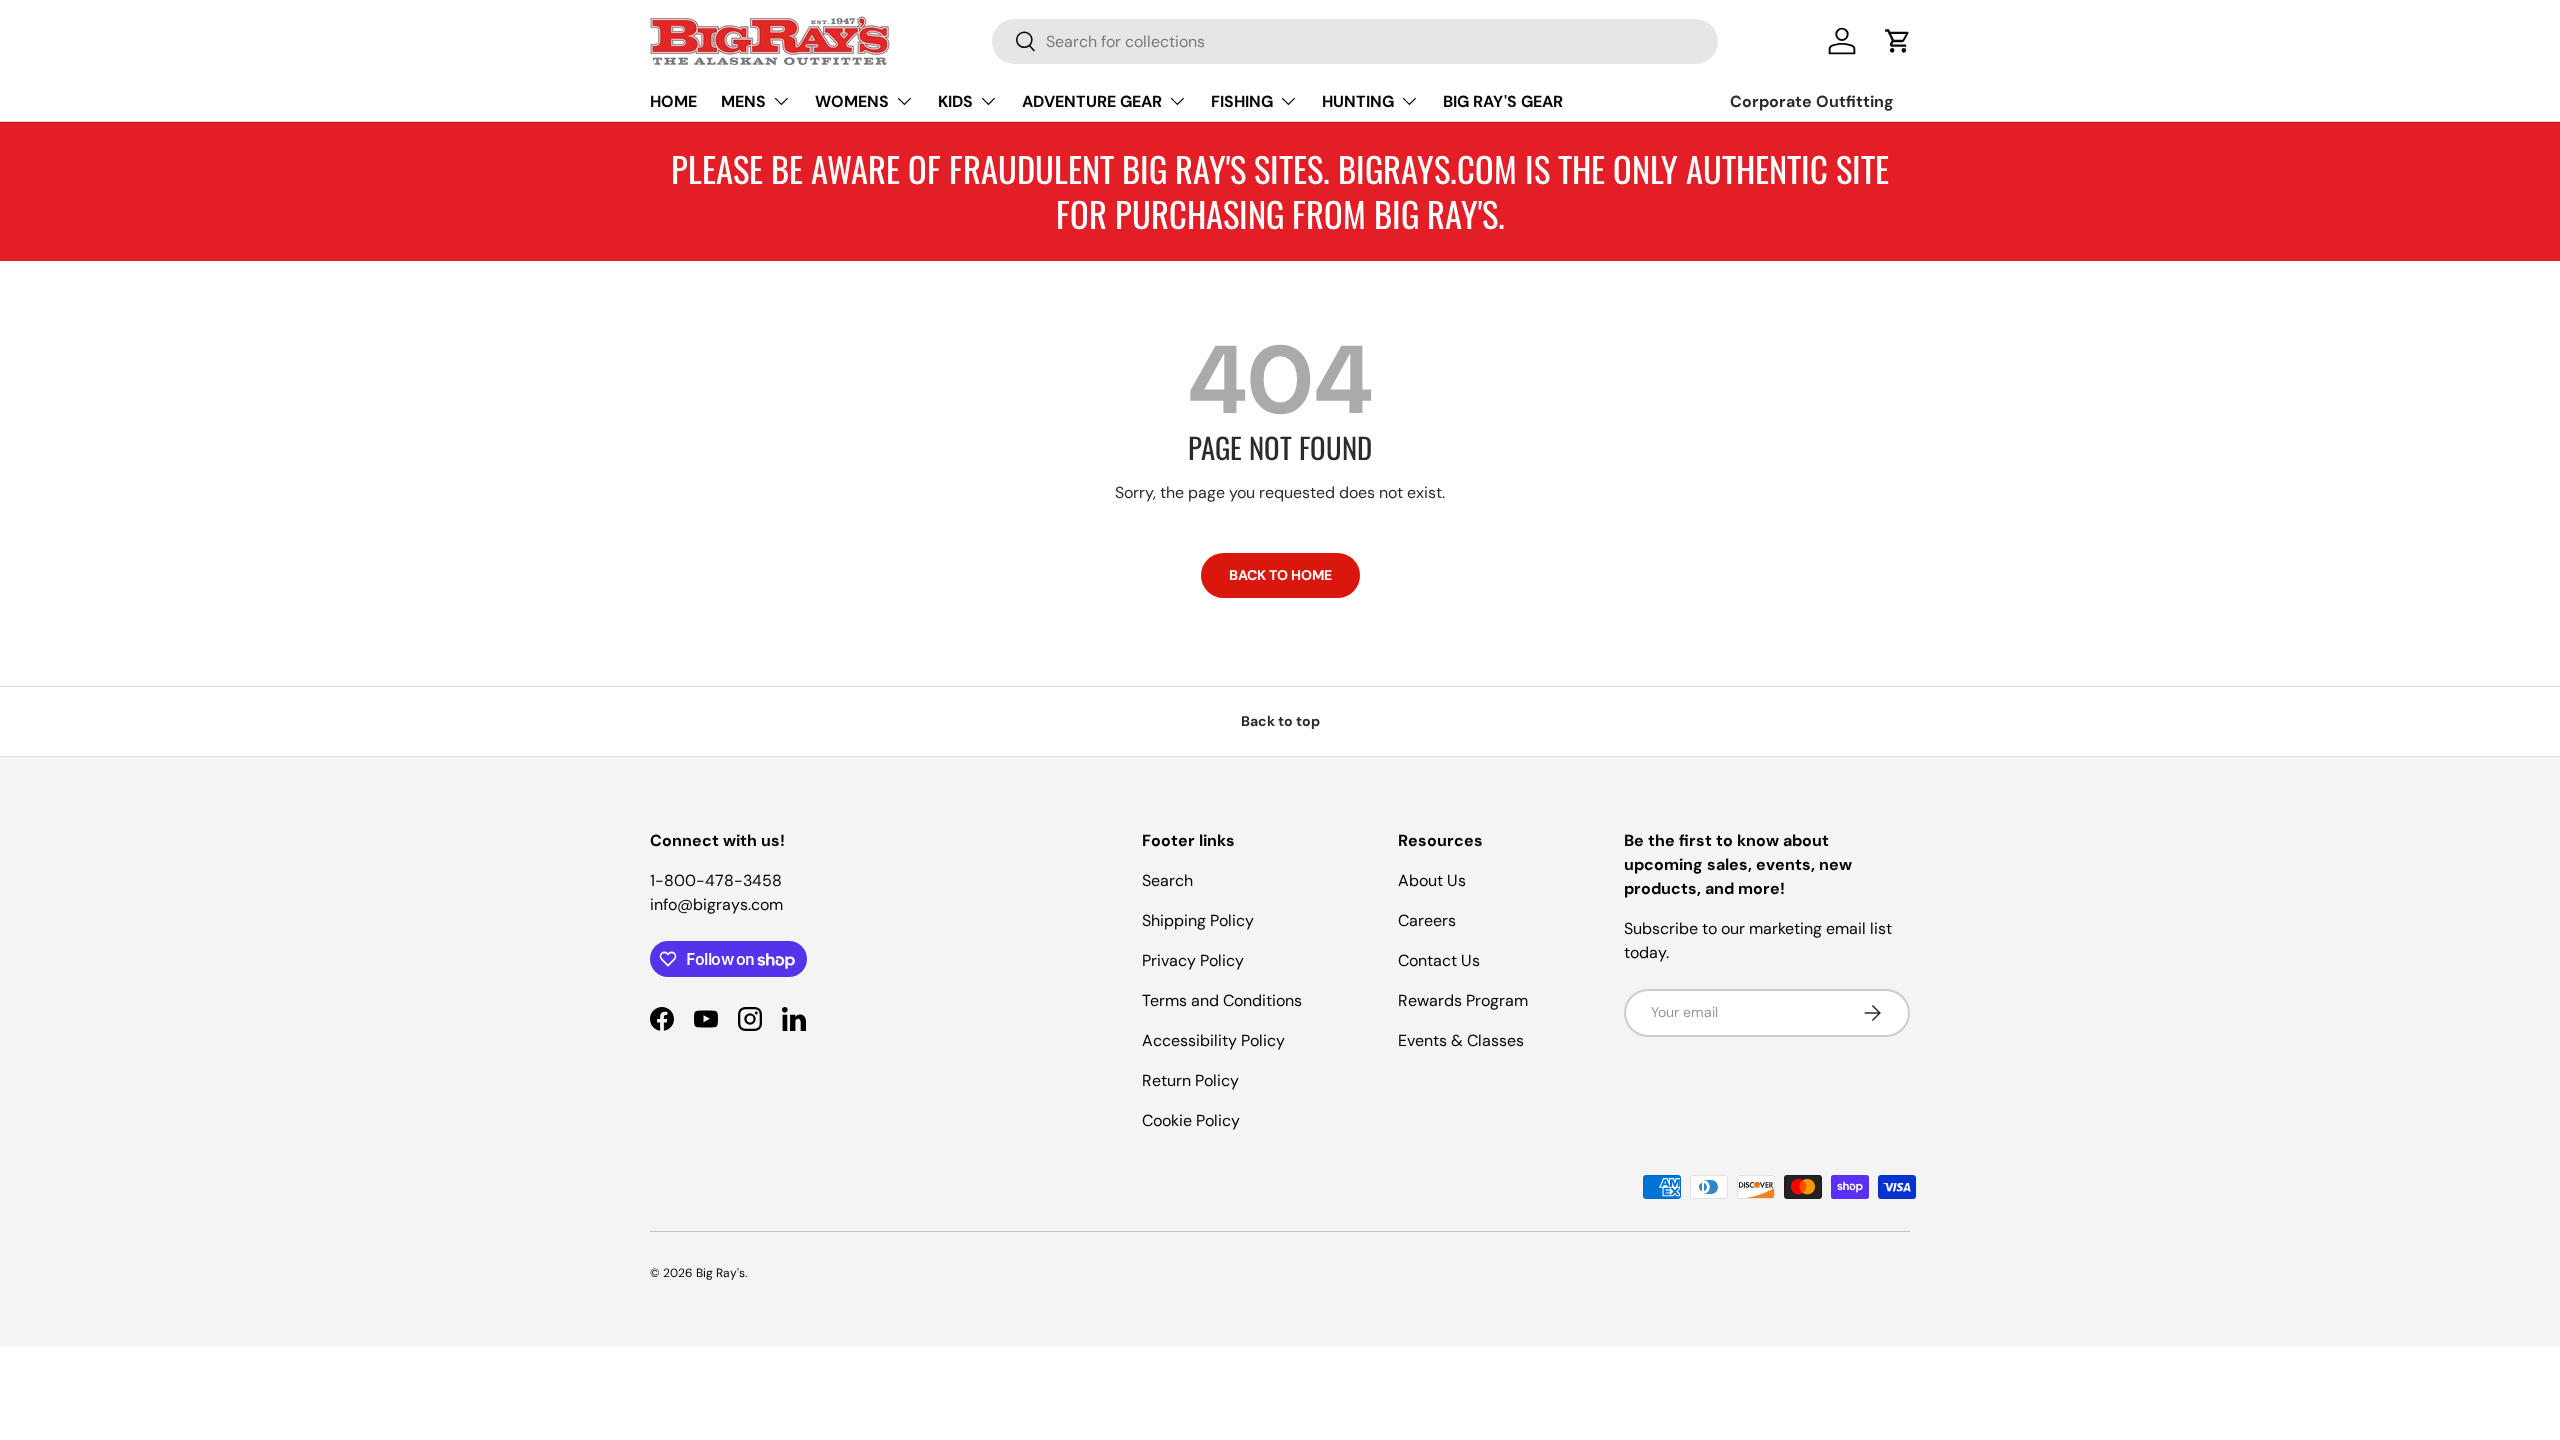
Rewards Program (1463, 1000)
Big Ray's (720, 1273)
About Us (1432, 880)
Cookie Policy (1191, 1120)
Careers (1427, 920)
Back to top (1280, 721)
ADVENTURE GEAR (1092, 101)
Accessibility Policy (1213, 1040)
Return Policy (1190, 1080)
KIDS (955, 101)
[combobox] (1355, 41)
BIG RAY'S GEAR (1503, 101)
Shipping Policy (1198, 920)
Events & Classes (1461, 1040)
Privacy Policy (1193, 960)
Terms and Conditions (1222, 1000)
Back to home (1280, 575)
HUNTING (1358, 101)
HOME (673, 101)
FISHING (1242, 101)
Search (1167, 880)
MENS (743, 101)
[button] (1898, 41)
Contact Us (1439, 960)
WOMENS (852, 101)
